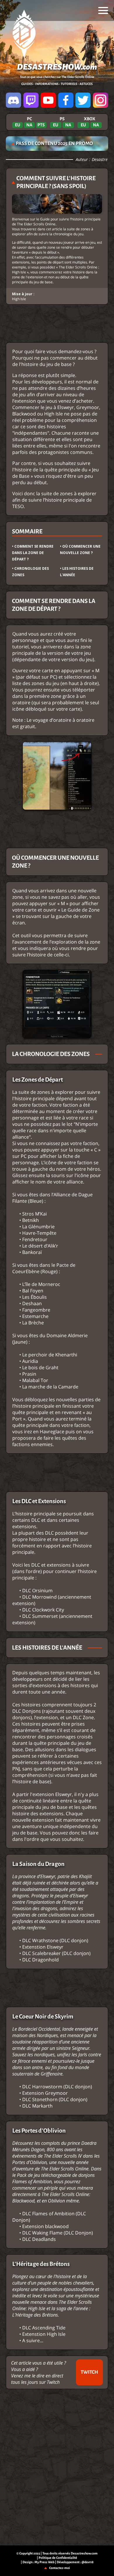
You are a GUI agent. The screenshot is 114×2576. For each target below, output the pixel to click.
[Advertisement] (57, 323)
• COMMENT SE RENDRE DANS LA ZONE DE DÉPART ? (33, 553)
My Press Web (44, 2562)
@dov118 (88, 2562)
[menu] (103, 10)
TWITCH (89, 2372)
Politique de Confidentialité (58, 2558)
